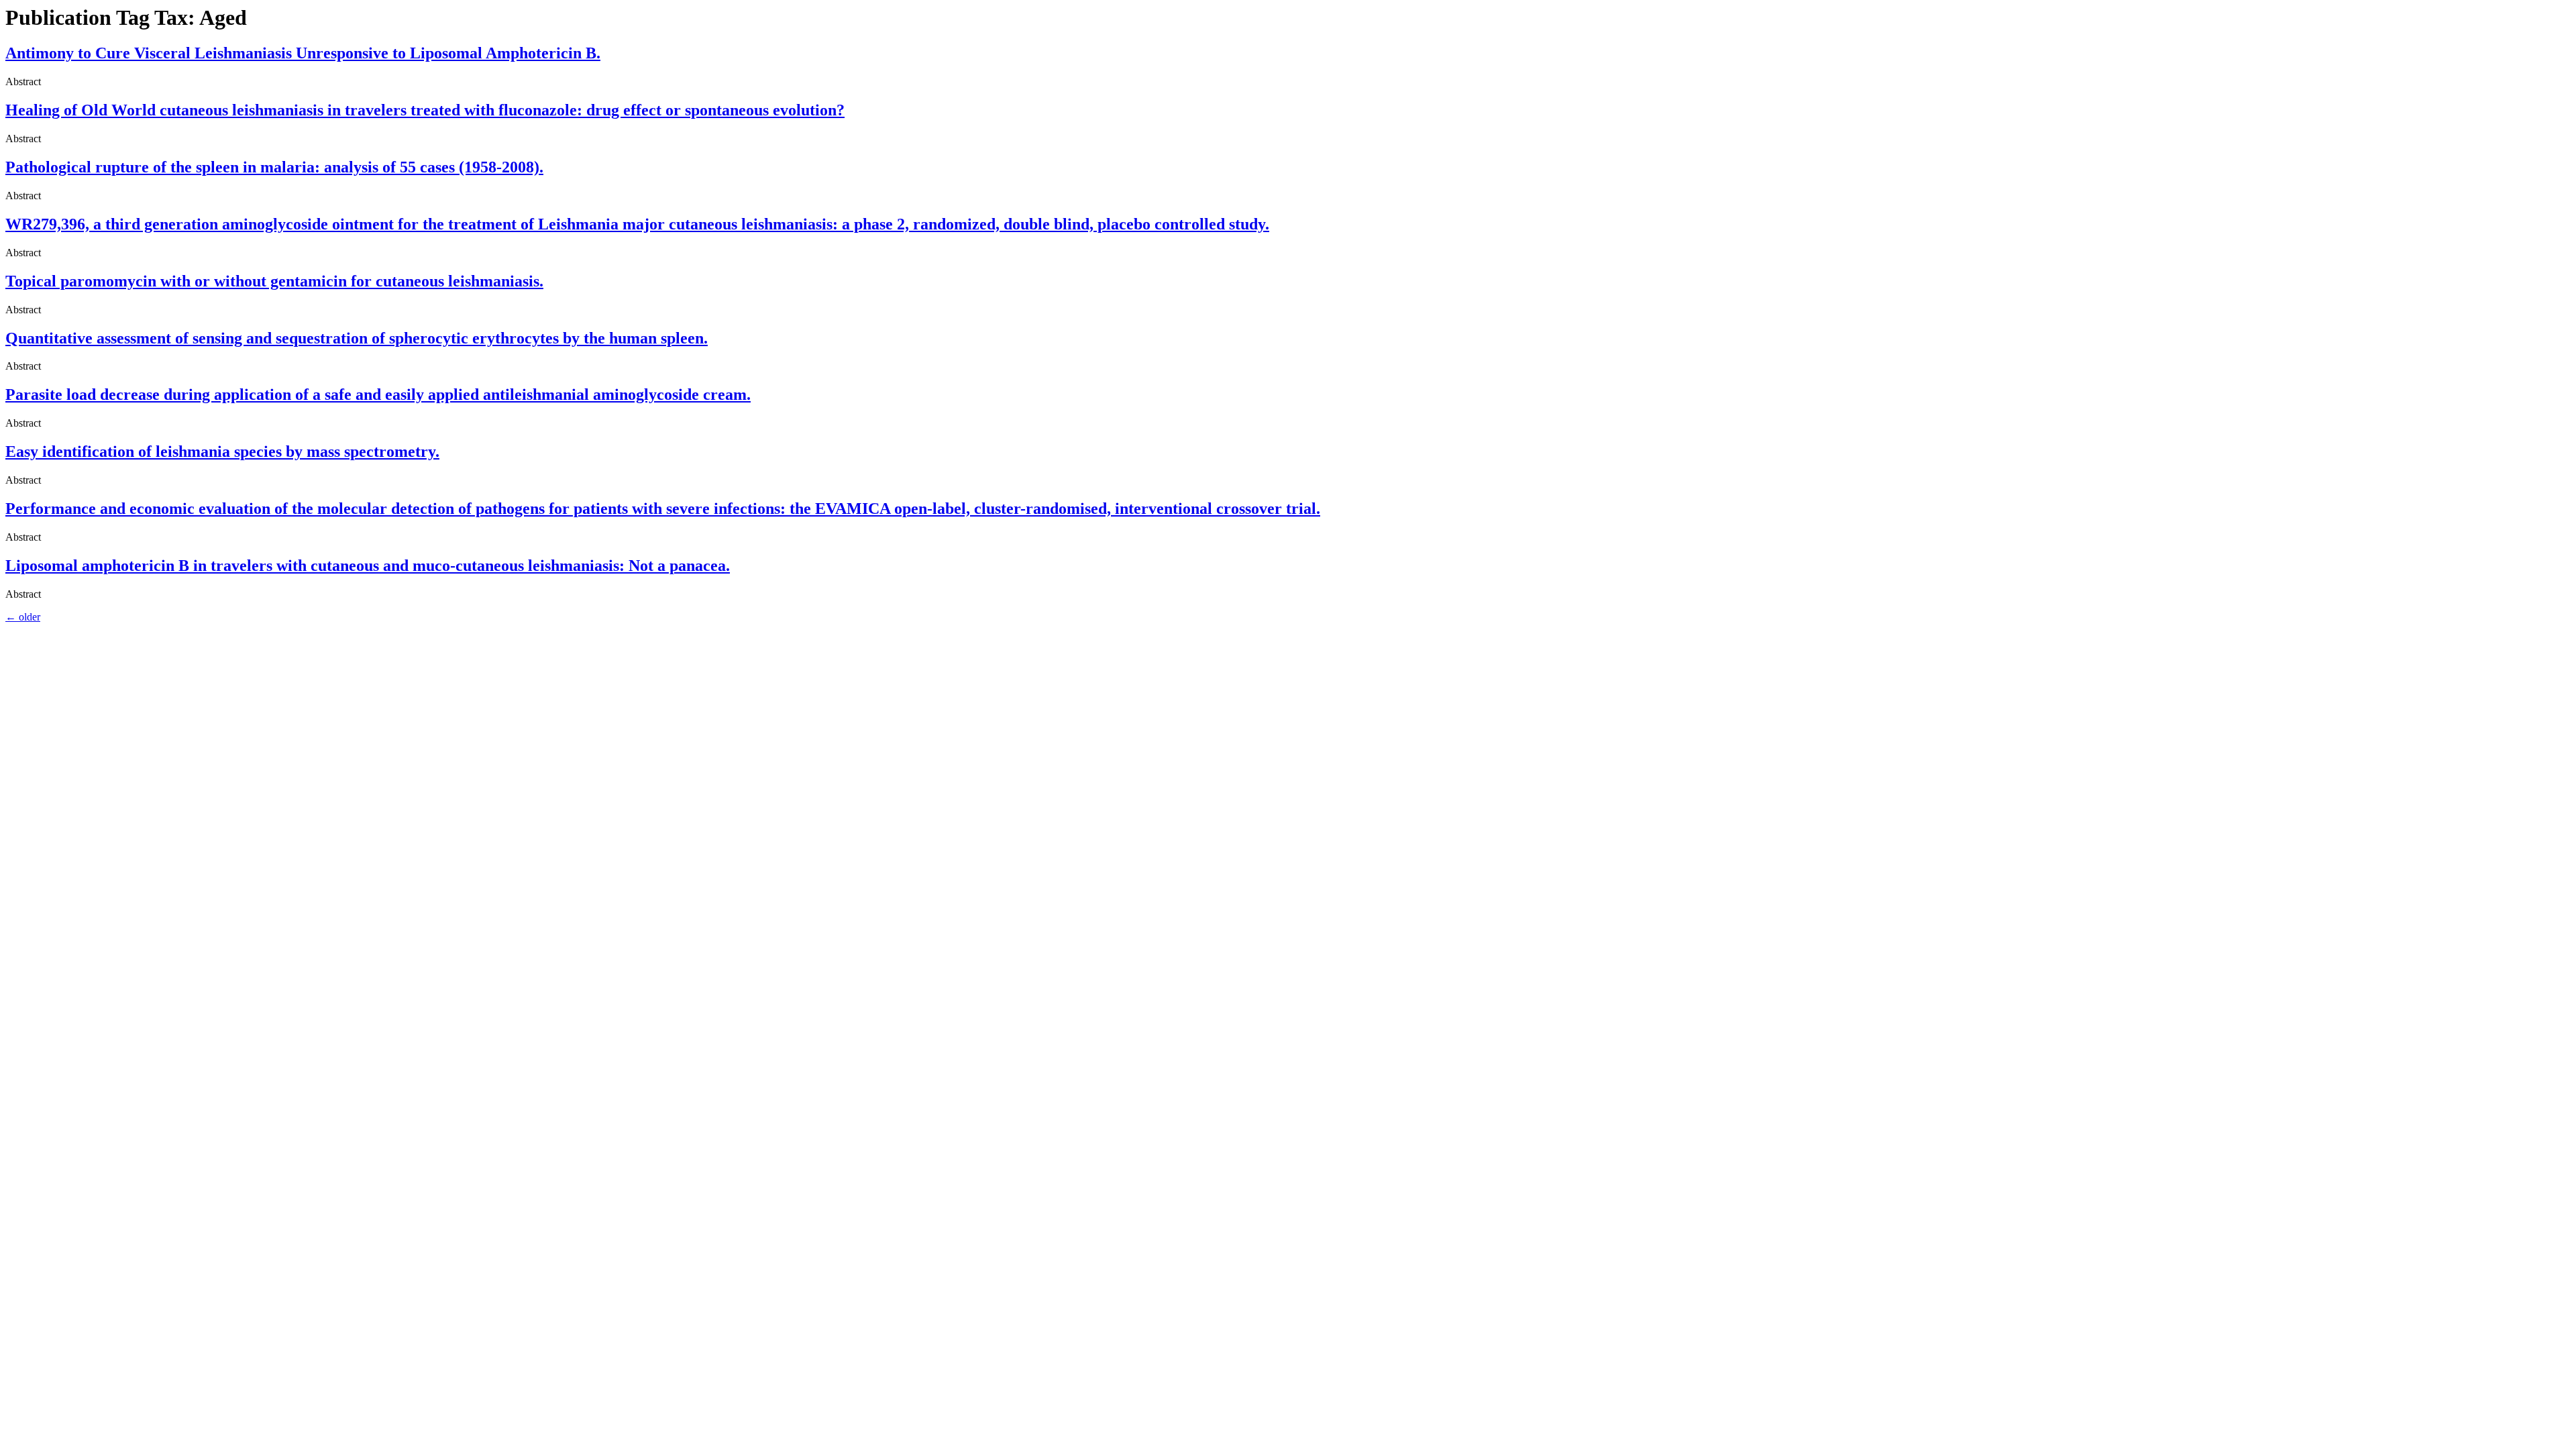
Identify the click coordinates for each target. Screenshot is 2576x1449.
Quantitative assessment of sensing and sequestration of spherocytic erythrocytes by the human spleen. (357, 338)
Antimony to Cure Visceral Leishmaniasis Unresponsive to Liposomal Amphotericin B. (303, 53)
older (23, 617)
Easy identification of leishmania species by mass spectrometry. (222, 451)
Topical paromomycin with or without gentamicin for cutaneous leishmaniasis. (274, 281)
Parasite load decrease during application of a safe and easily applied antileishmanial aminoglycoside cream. (378, 394)
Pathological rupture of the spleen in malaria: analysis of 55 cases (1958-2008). (274, 167)
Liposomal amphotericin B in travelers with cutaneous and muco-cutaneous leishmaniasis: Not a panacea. (368, 566)
